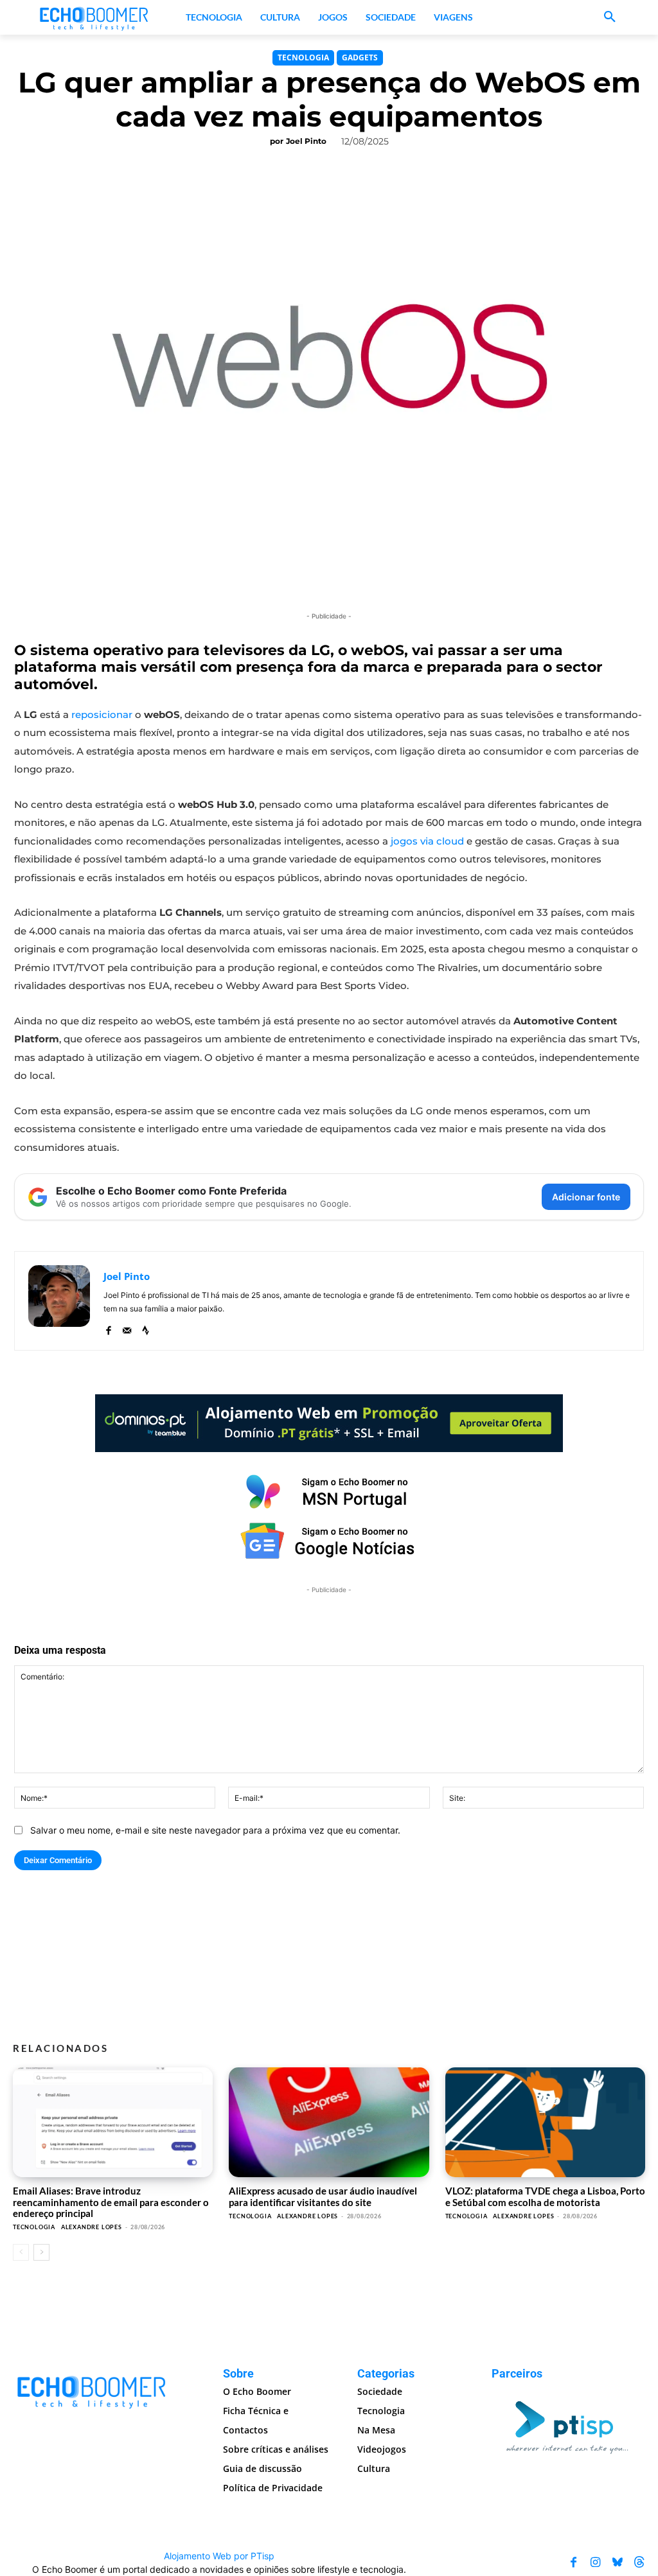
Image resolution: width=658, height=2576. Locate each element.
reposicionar (102, 714)
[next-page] (41, 2252)
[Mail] (127, 1327)
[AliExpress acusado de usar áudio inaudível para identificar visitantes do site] (329, 2122)
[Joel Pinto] (59, 1301)
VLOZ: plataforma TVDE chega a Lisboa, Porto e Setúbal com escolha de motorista (545, 2196)
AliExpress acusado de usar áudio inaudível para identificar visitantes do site (323, 2196)
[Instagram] (596, 2563)
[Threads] (639, 2563)
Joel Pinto (306, 141)
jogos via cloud (427, 841)
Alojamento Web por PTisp (219, 2556)
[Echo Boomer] (94, 17)
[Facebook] (108, 1327)
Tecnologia (303, 57)
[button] (610, 17)
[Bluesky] (618, 2563)
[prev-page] (21, 2252)
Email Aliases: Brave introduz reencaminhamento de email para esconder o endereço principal (111, 2202)
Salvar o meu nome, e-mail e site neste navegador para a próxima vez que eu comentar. (215, 1830)
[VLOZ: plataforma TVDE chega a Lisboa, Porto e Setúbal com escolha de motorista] (545, 2122)
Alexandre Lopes (92, 2227)
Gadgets (360, 57)
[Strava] (146, 1327)
